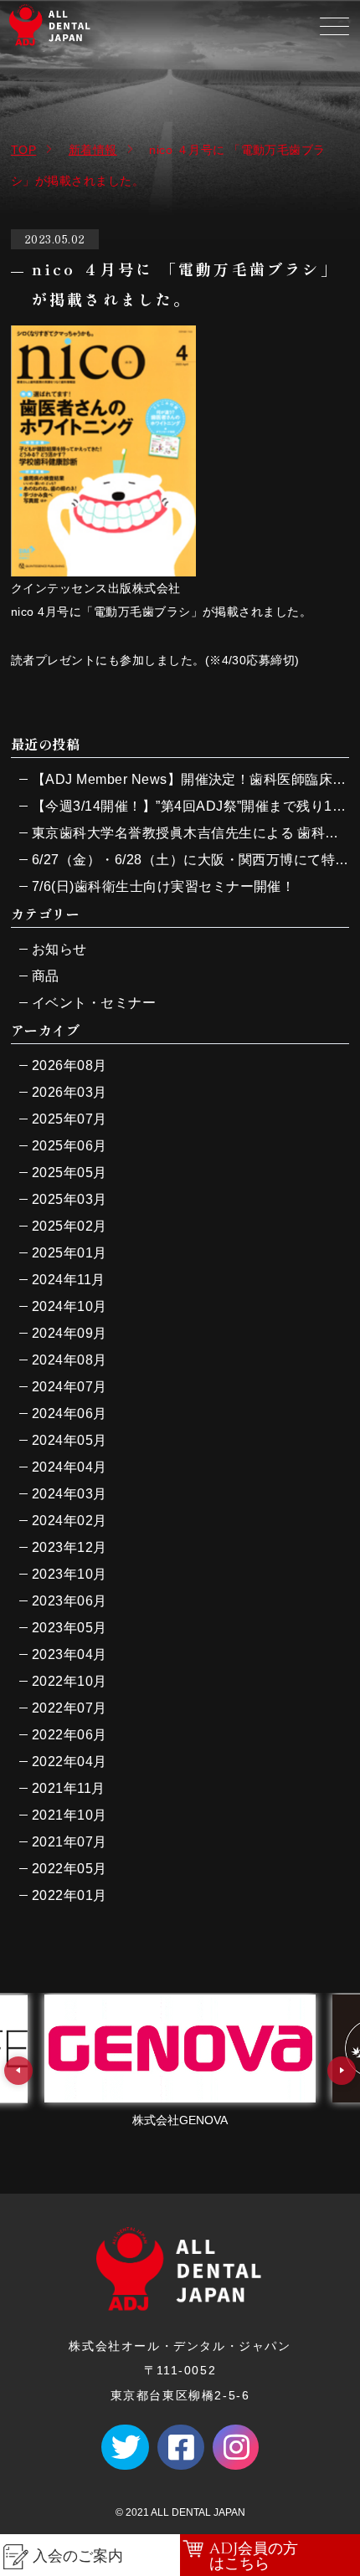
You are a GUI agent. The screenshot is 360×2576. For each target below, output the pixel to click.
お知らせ (59, 949)
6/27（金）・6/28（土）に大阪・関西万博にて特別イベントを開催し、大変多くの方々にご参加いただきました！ (190, 860)
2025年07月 (69, 1119)
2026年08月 (69, 1065)
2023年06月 (69, 1601)
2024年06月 (69, 1413)
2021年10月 (69, 1815)
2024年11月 (69, 1280)
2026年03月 (69, 1092)
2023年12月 (69, 1547)
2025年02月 (69, 1226)
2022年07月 (69, 1708)
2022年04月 (69, 1762)
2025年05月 (69, 1173)
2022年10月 (69, 1681)
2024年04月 (69, 1467)
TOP (23, 150)
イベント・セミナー (94, 1003)
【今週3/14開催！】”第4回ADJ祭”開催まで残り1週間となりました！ (190, 806)
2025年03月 (69, 1199)
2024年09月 (69, 1333)
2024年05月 (69, 1440)
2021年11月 (69, 1788)
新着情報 (93, 150)
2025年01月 (69, 1253)
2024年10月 (69, 1306)
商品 (46, 976)
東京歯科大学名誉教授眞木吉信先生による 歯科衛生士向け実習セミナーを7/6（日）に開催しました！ (190, 833)
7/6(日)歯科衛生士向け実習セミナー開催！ (164, 886)
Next (342, 2071)
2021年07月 (69, 1842)
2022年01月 (69, 1895)
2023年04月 (69, 1654)
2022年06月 (69, 1735)
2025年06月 (69, 1146)
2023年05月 (69, 1628)
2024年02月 (69, 1521)
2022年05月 (69, 1869)
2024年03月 (69, 1494)
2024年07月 (69, 1387)
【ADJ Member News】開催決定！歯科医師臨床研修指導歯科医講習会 (190, 779)
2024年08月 (69, 1360)
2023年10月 (69, 1574)
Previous (18, 2071)
